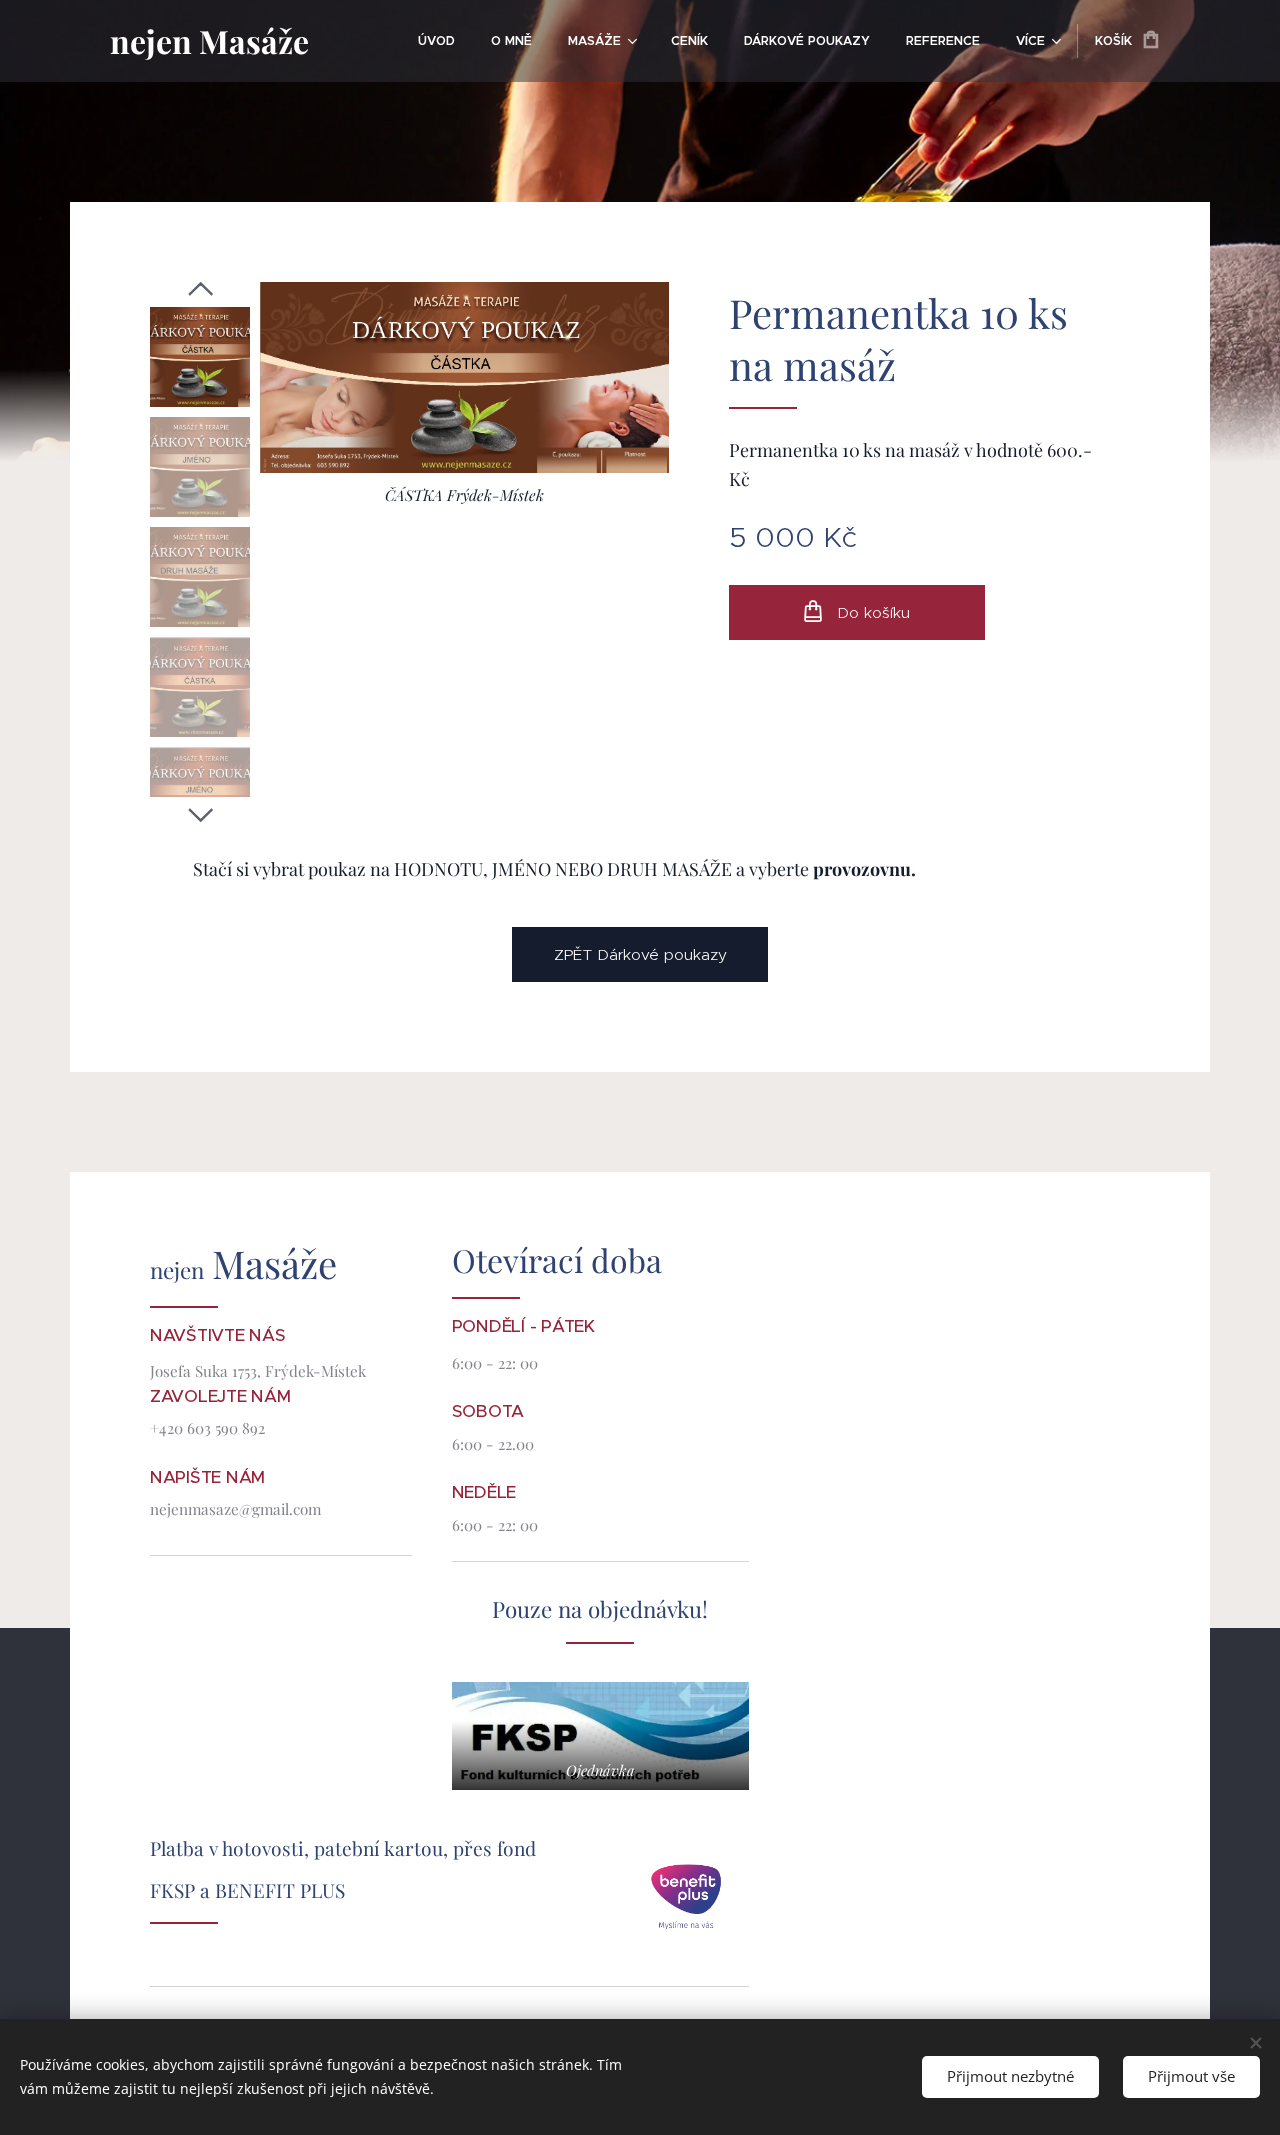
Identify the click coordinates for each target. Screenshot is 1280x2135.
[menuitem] (436, 41)
